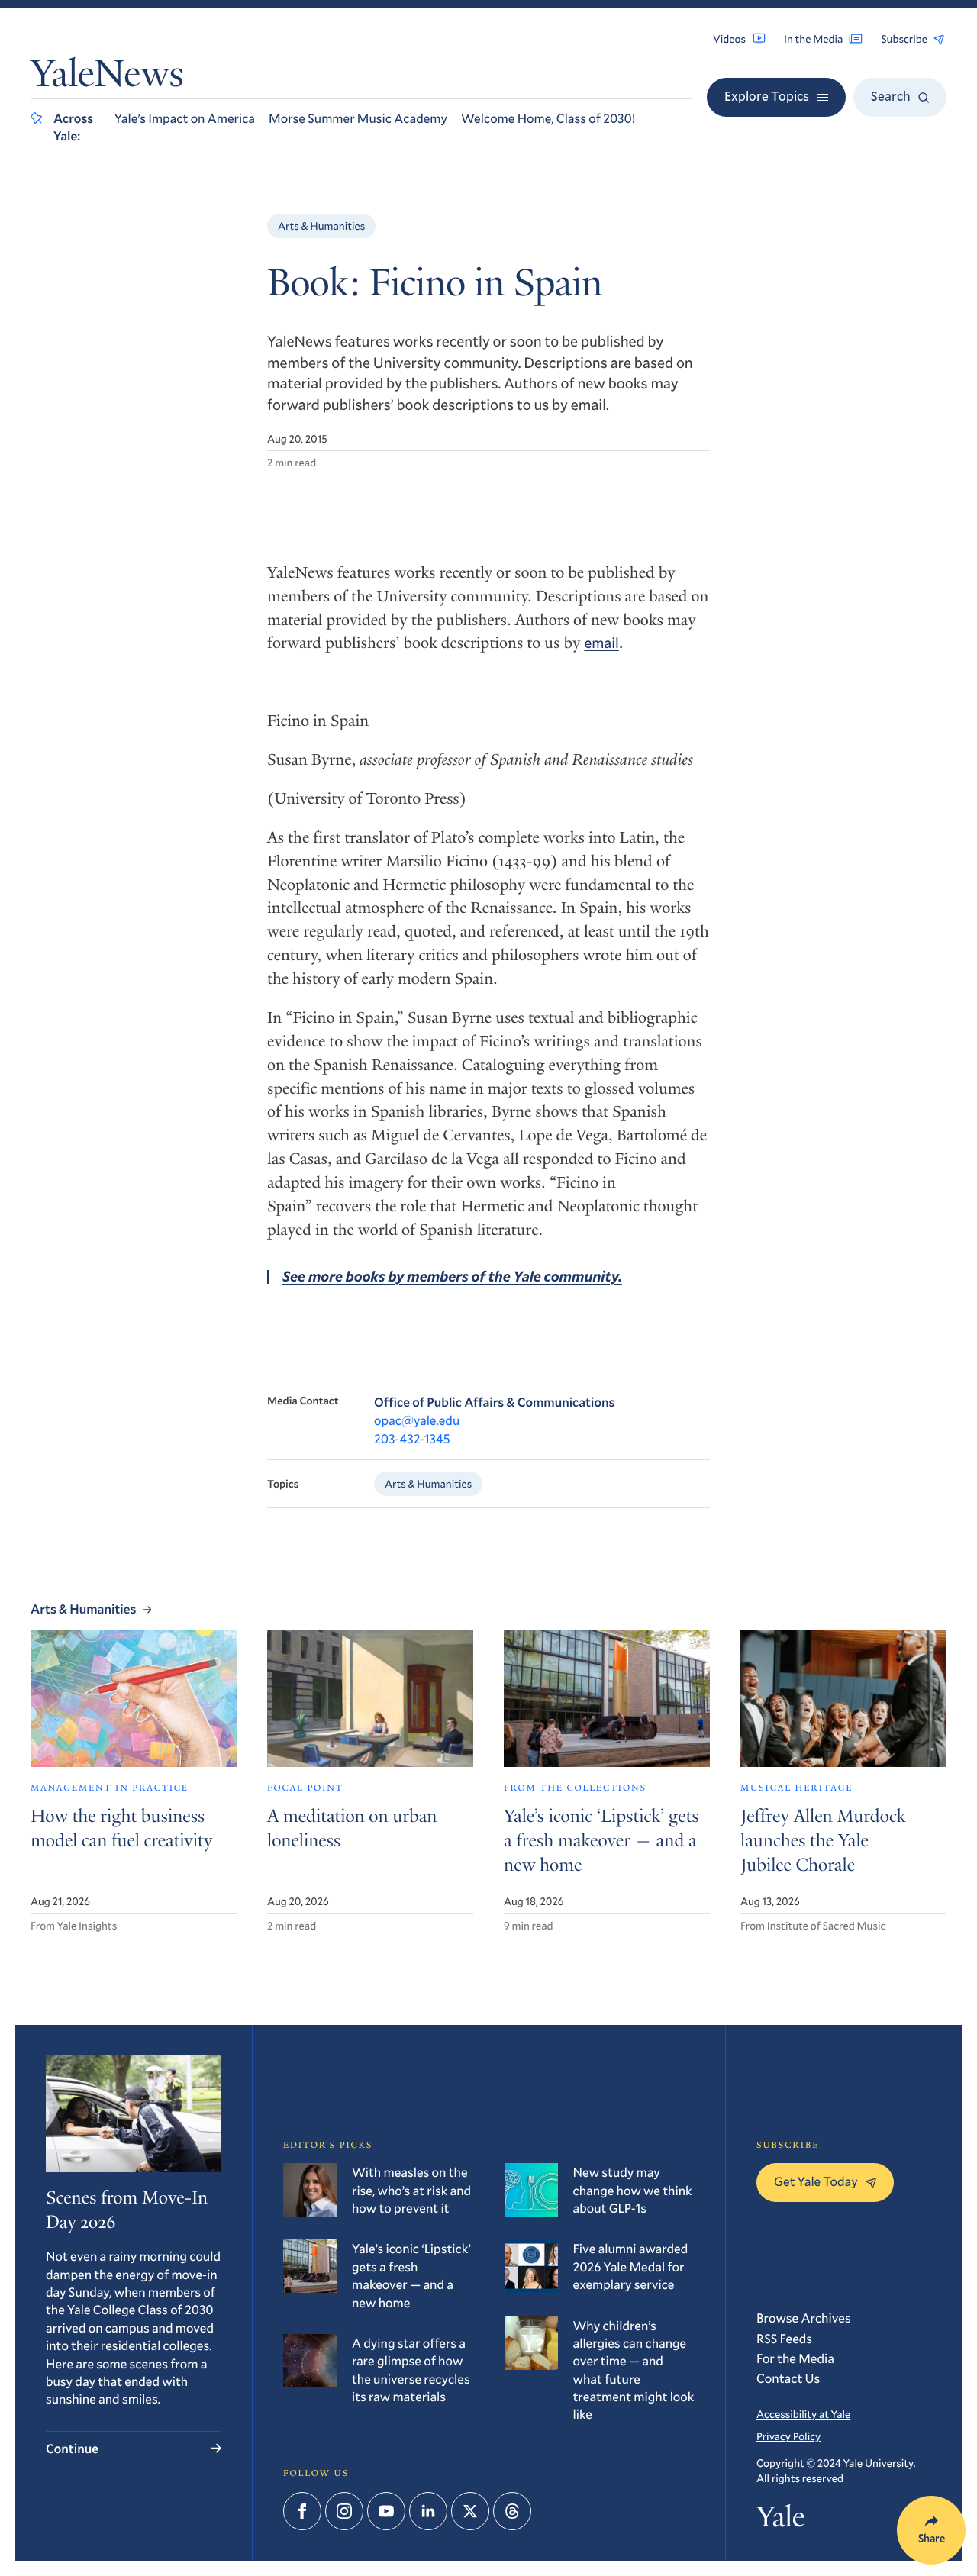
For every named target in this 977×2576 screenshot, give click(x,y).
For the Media (795, 2358)
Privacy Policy (788, 2436)
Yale (780, 2521)
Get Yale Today (816, 2181)
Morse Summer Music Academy (358, 118)
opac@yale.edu (417, 1420)
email (601, 643)
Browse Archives (804, 2318)
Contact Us (788, 2378)
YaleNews (107, 77)
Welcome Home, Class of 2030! (548, 118)
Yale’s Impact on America (185, 118)
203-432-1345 (412, 1438)
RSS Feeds (784, 2338)
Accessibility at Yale (803, 2414)
